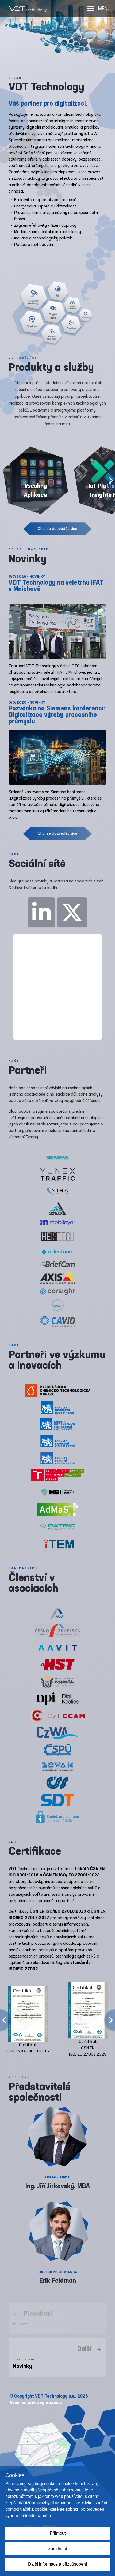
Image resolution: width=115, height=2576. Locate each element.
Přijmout (58, 2533)
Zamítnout (58, 2549)
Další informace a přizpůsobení (57, 2564)
